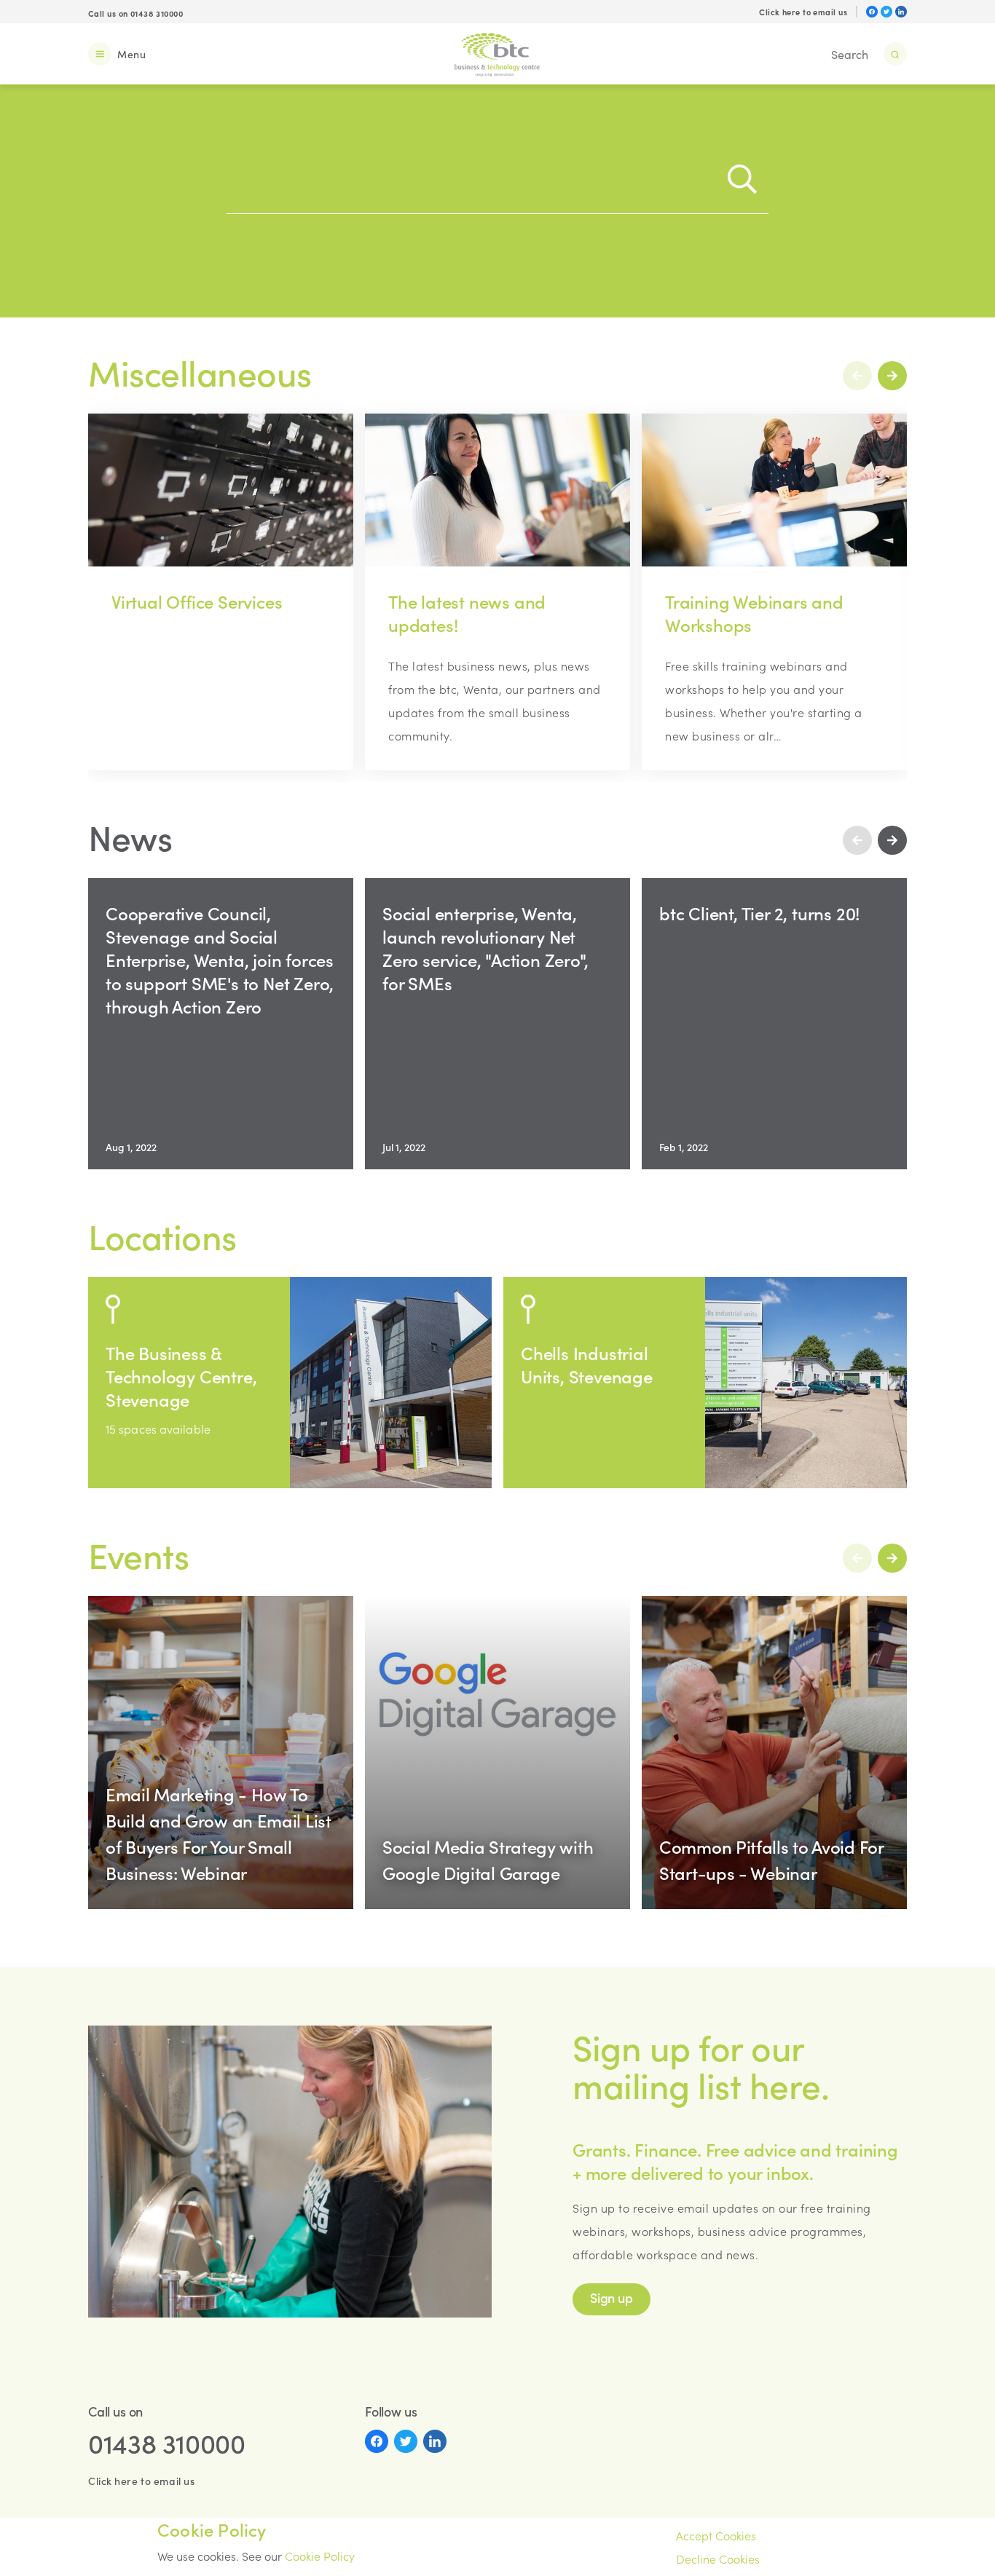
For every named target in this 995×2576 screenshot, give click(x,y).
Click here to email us (803, 12)
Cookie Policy (320, 2556)
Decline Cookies (718, 2559)
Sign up (611, 2298)
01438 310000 (167, 2443)
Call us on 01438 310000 (135, 13)
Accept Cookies (716, 2535)
